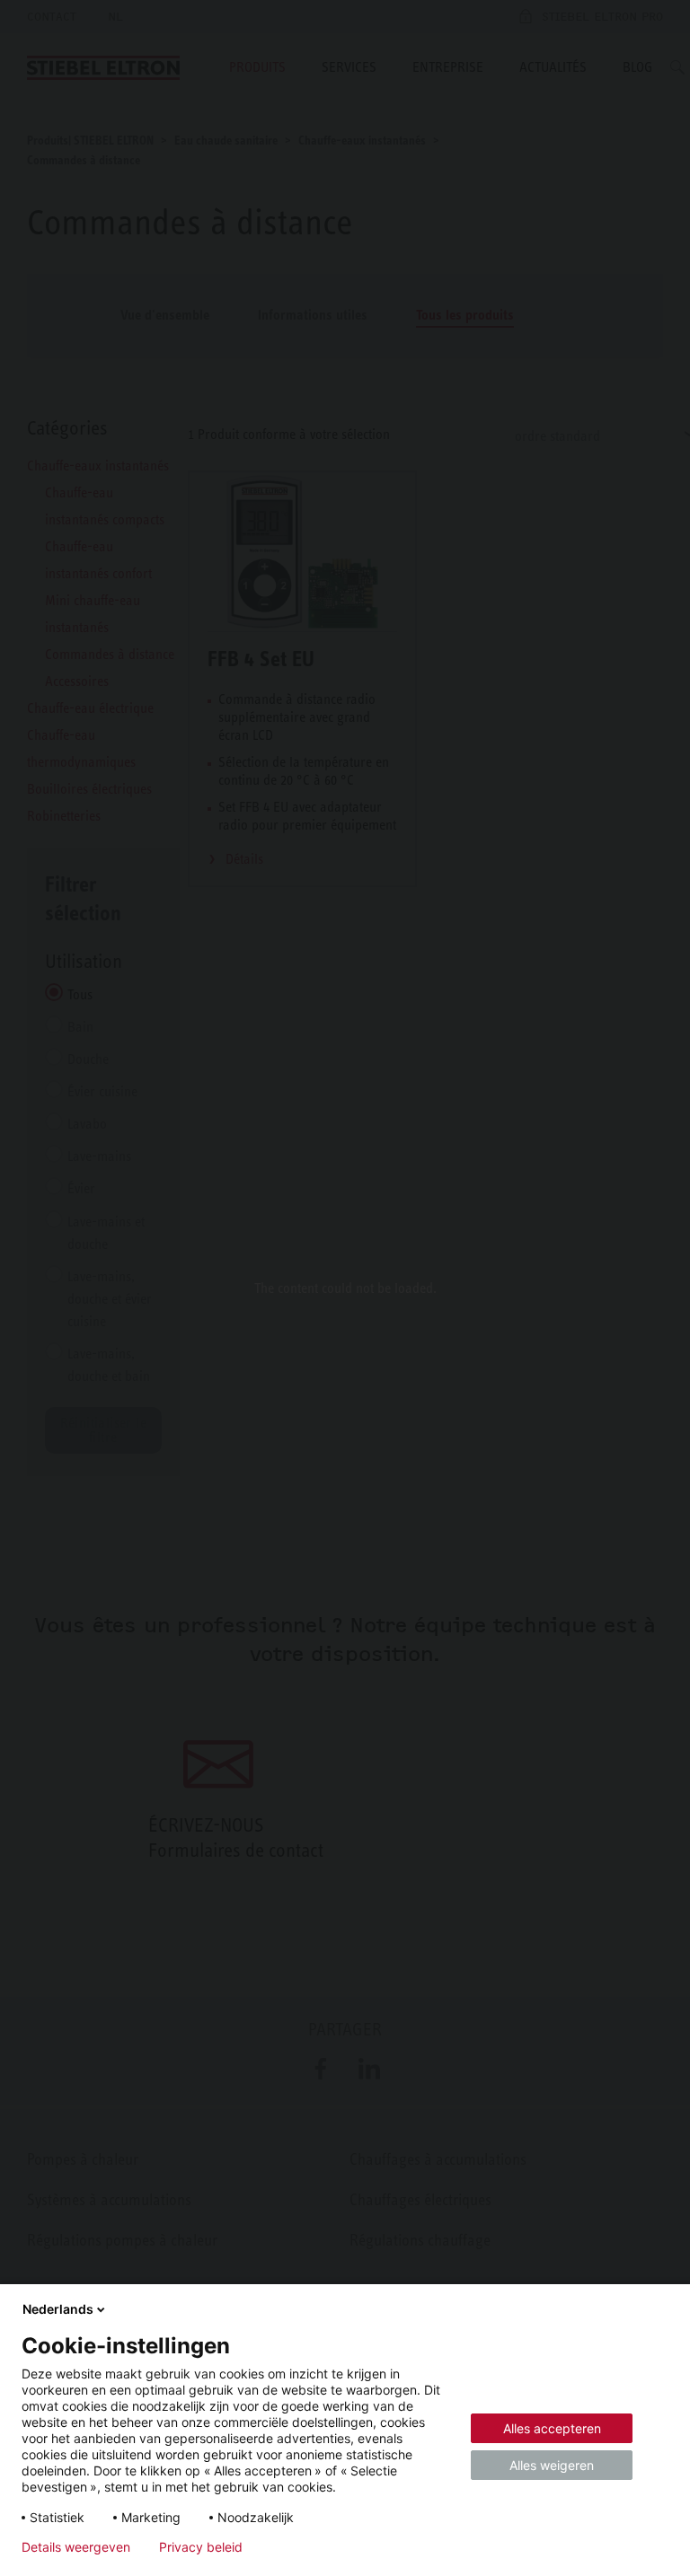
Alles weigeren (552, 2465)
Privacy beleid (201, 2547)
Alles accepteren (552, 2428)
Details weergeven (76, 2547)
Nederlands (58, 2309)
